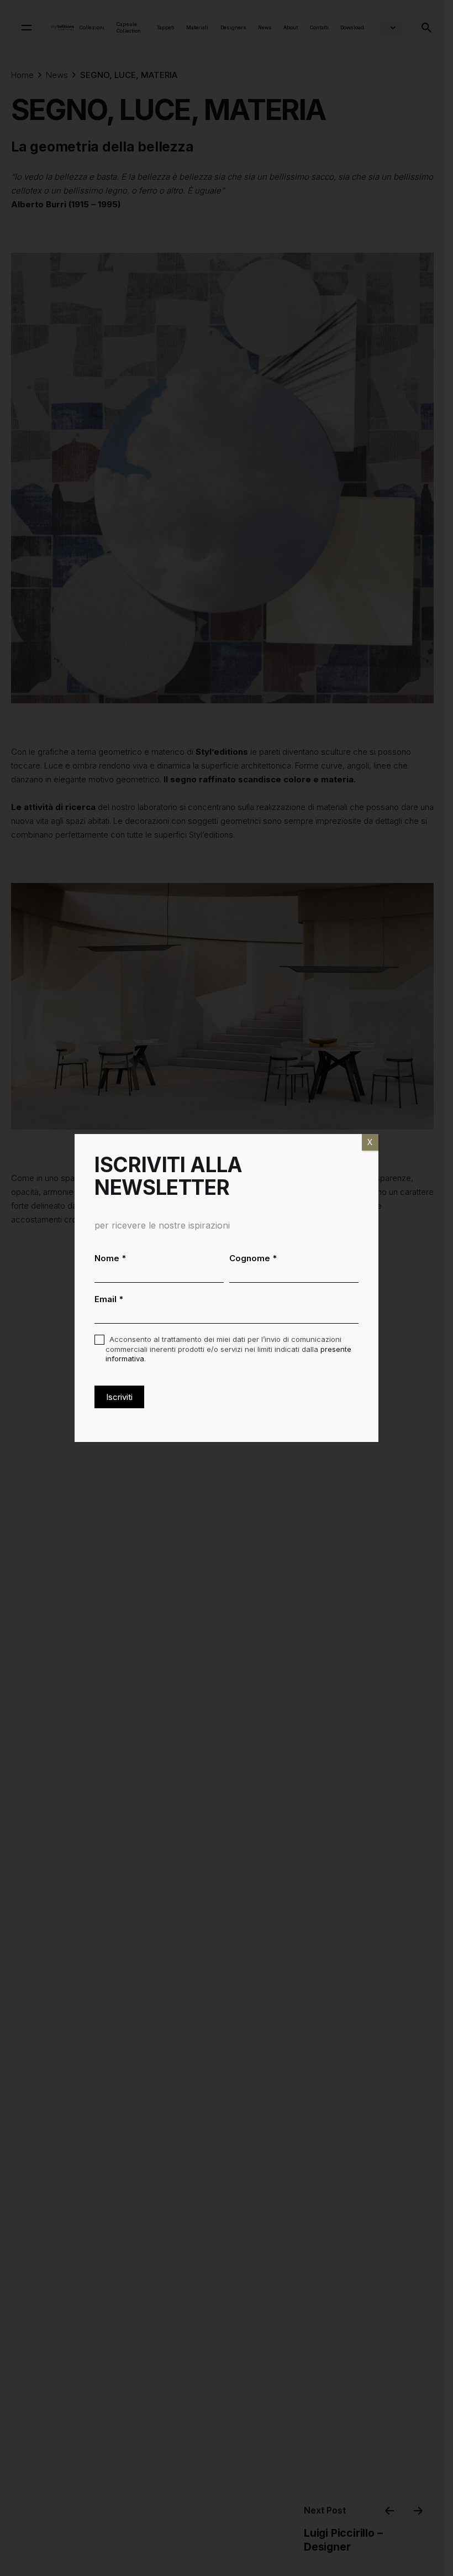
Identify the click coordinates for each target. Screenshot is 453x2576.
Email (109, 1299)
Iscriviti (119, 1397)
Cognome (253, 1258)
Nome (110, 1258)
